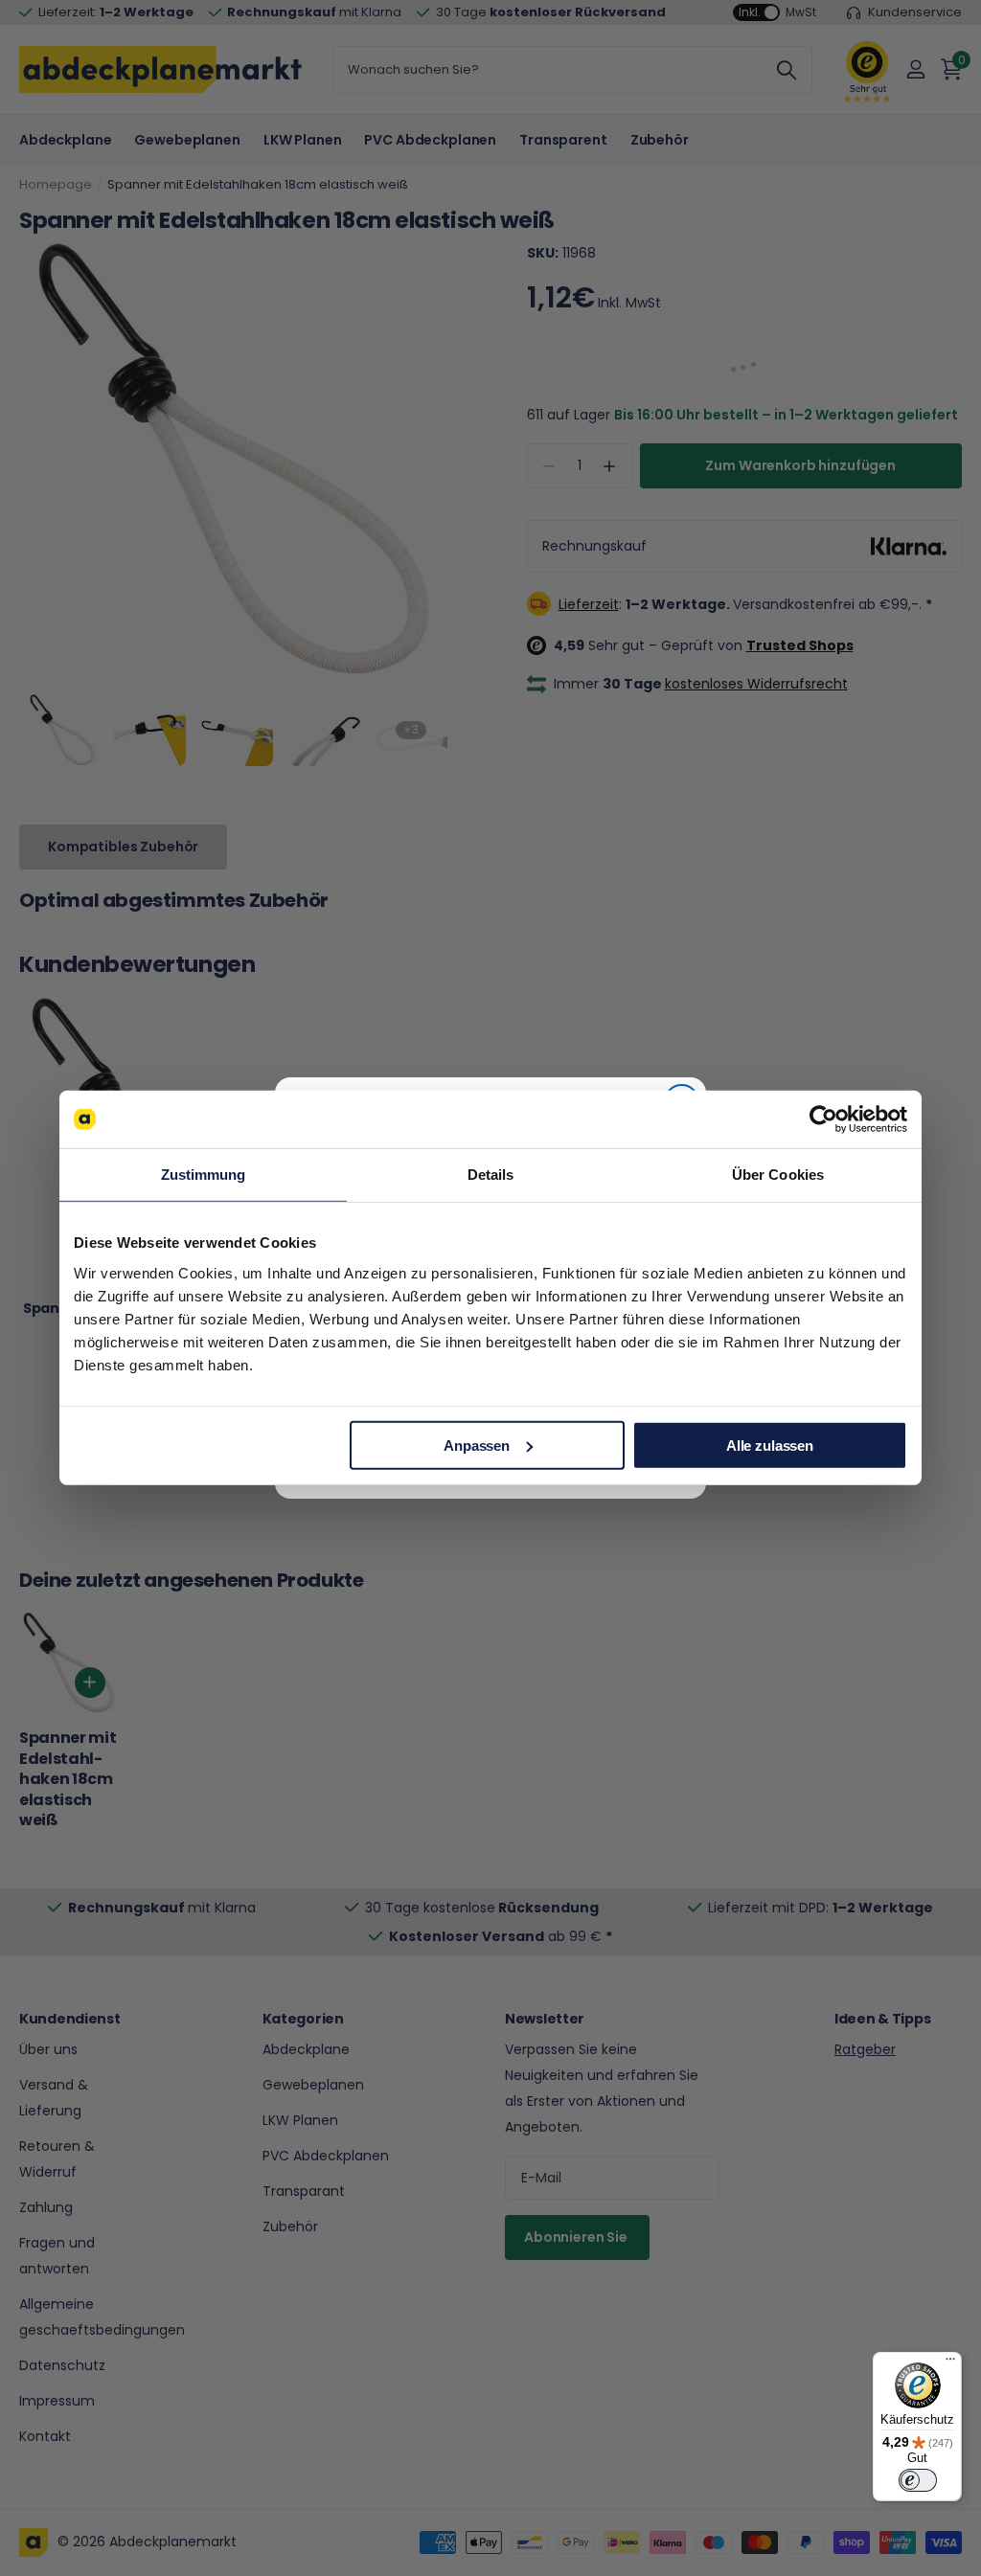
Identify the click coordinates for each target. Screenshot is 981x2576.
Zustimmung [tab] (204, 1175)
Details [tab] (491, 1175)
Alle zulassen (770, 1445)
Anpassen (477, 1445)
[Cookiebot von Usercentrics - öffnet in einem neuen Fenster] (823, 1119)
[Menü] (950, 2363)
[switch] (918, 2480)
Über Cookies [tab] (778, 1175)
